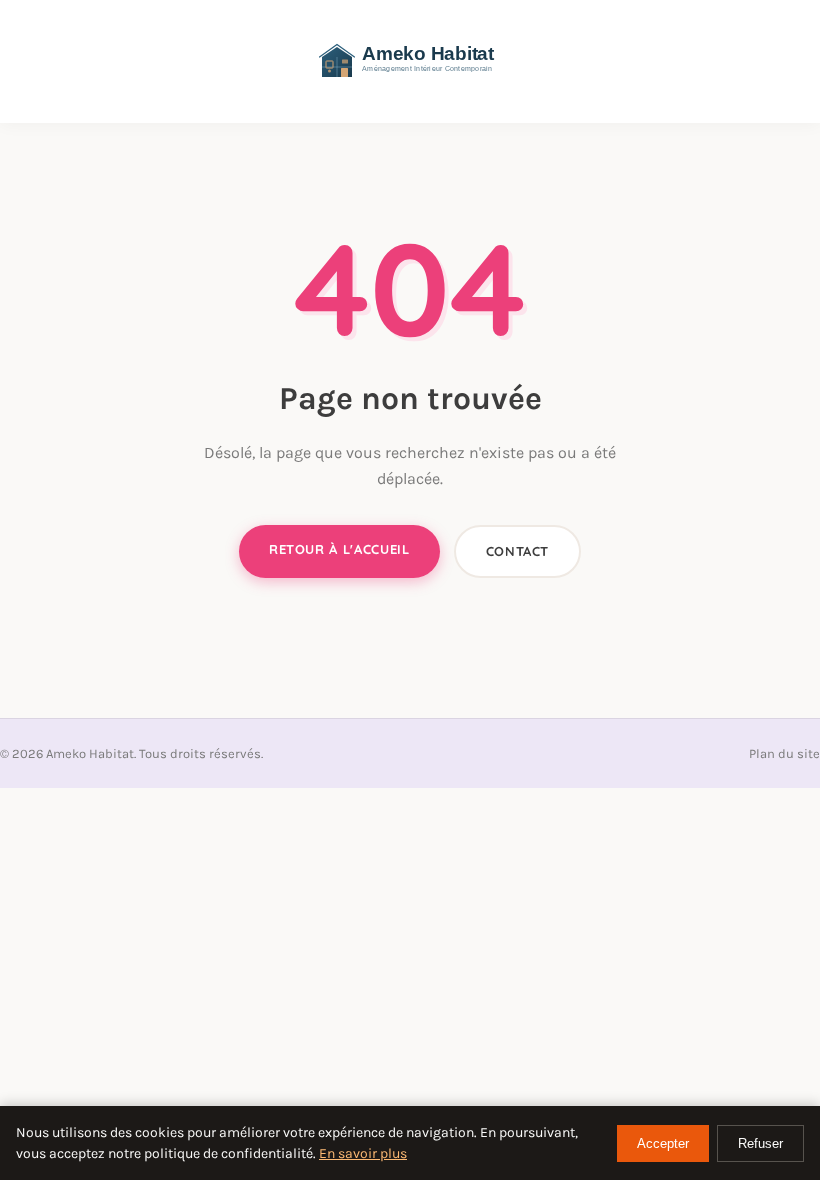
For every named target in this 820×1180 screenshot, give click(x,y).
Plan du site (784, 753)
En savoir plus (363, 1153)
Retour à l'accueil (339, 549)
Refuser (760, 1143)
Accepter (663, 1143)
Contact (518, 551)
